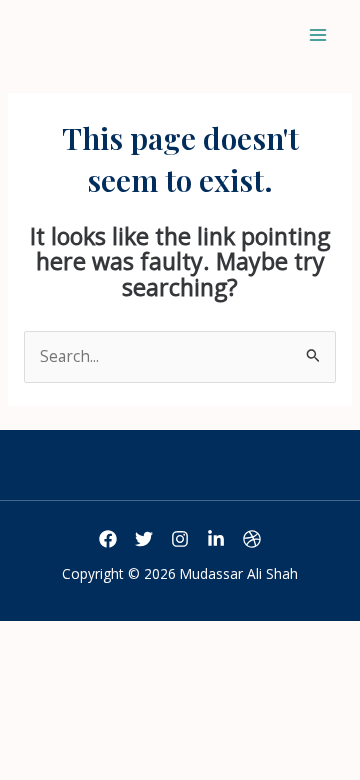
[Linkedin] (216, 539)
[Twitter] (144, 539)
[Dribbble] (252, 539)
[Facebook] (108, 539)
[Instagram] (180, 539)
